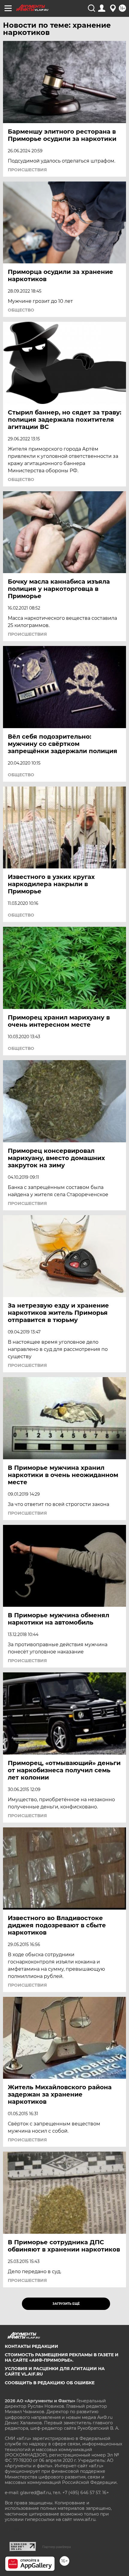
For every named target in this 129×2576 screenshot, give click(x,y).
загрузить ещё (66, 2304)
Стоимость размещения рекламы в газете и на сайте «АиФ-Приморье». (62, 2357)
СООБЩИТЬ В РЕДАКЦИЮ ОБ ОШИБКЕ (50, 2383)
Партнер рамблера (57, 2547)
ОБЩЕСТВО (21, 310)
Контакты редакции (31, 2346)
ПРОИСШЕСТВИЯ (27, 170)
